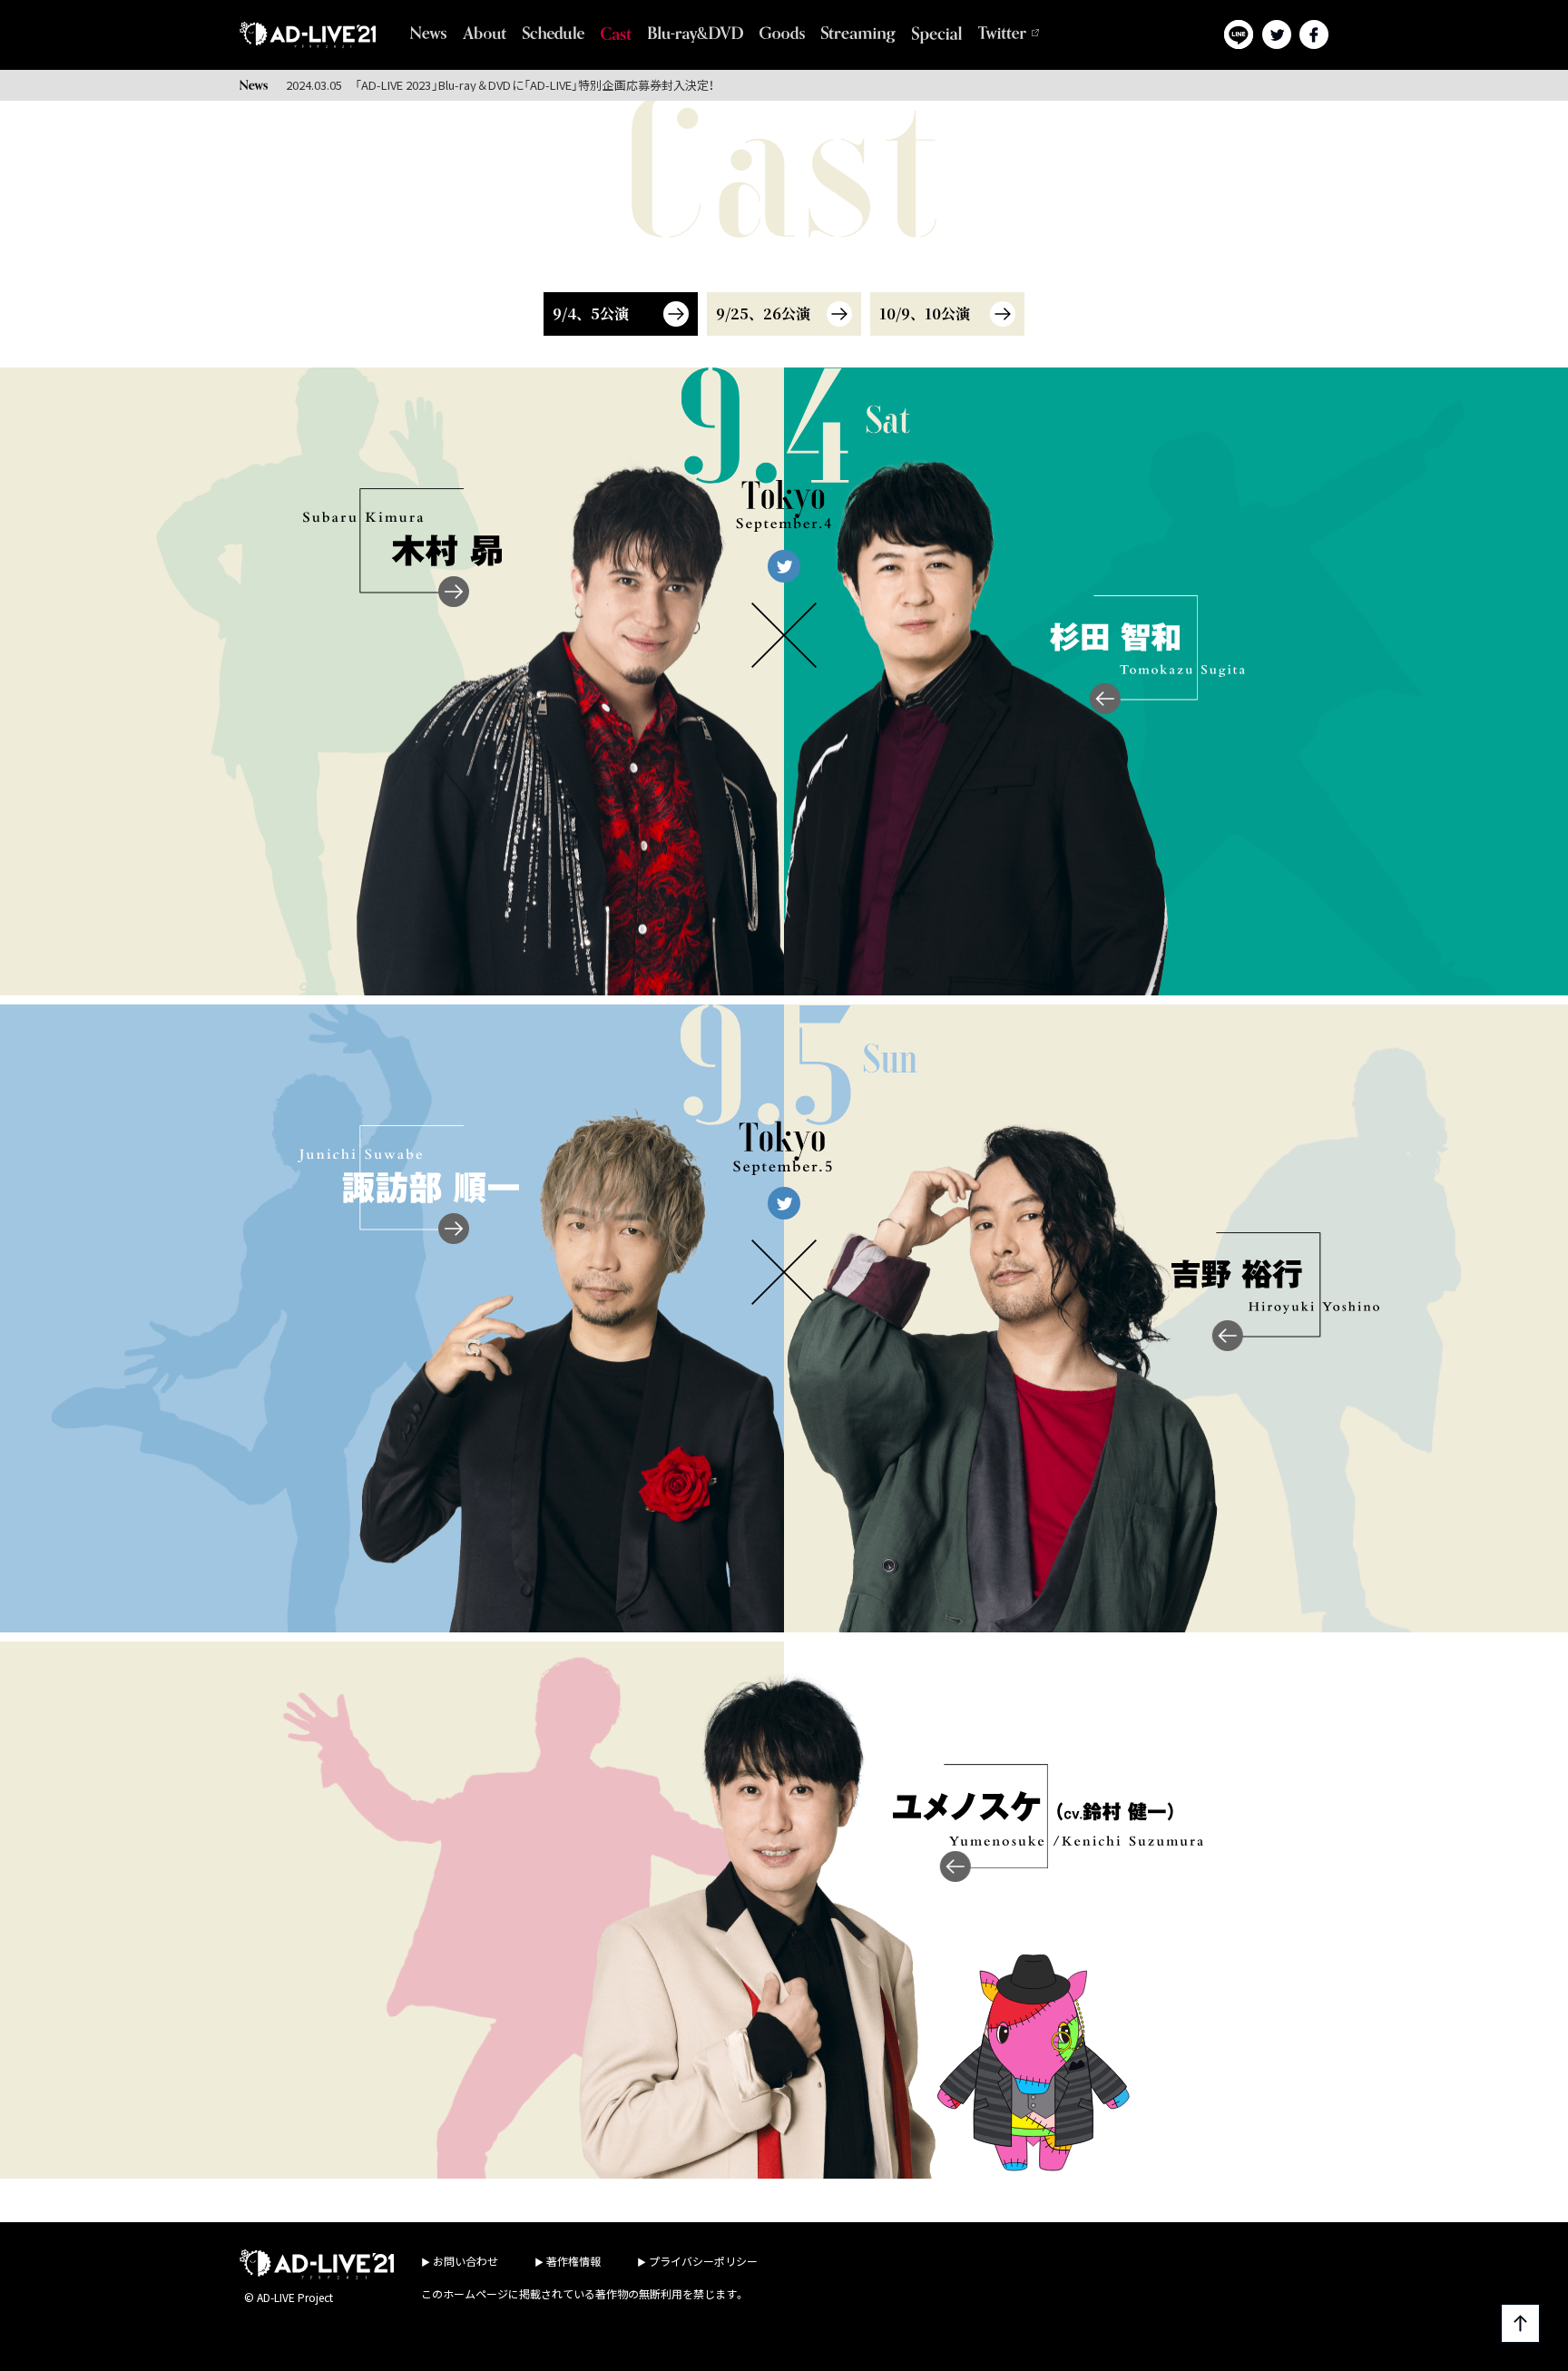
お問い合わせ (465, 2261)
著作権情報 (573, 2261)
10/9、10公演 (925, 314)
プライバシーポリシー (703, 2261)
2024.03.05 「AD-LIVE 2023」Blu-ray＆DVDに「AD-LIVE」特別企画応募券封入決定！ (500, 85)
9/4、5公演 (591, 314)
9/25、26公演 (763, 314)
